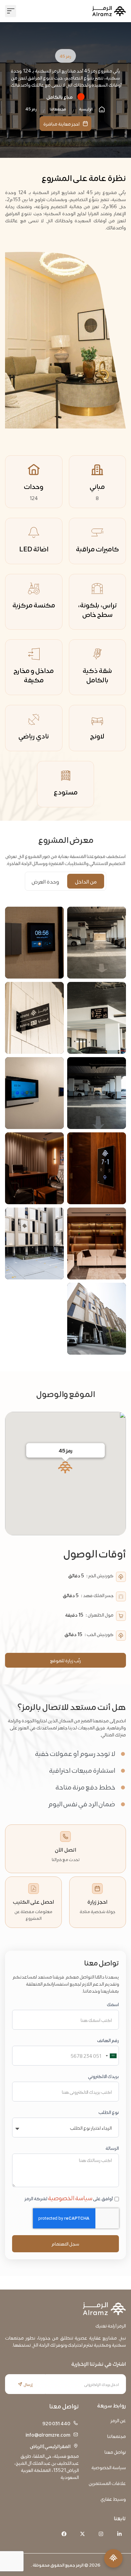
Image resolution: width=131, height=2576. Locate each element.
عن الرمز (118, 2420)
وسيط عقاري (113, 2499)
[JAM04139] (97, 943)
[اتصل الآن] (65, 1837)
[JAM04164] (97, 1093)
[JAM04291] (34, 1093)
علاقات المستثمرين (107, 2483)
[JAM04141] (34, 1018)
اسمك (113, 2004)
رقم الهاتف (108, 2040)
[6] (34, 1244)
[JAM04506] (34, 943)
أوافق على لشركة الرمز (69, 2198)
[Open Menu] (113, 2558)
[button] (11, 11)
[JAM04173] (97, 1319)
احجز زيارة (97, 1901)
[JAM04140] (97, 1018)
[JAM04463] (97, 1244)
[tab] (86, 881)
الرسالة (112, 2148)
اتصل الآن (65, 1849)
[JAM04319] (97, 1168)
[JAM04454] (34, 1168)
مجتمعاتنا (117, 2436)
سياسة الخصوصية (70, 2197)
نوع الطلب (109, 2112)
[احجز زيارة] (97, 1889)
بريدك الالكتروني (103, 2076)
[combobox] (111, 2056)
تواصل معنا (115, 2452)
